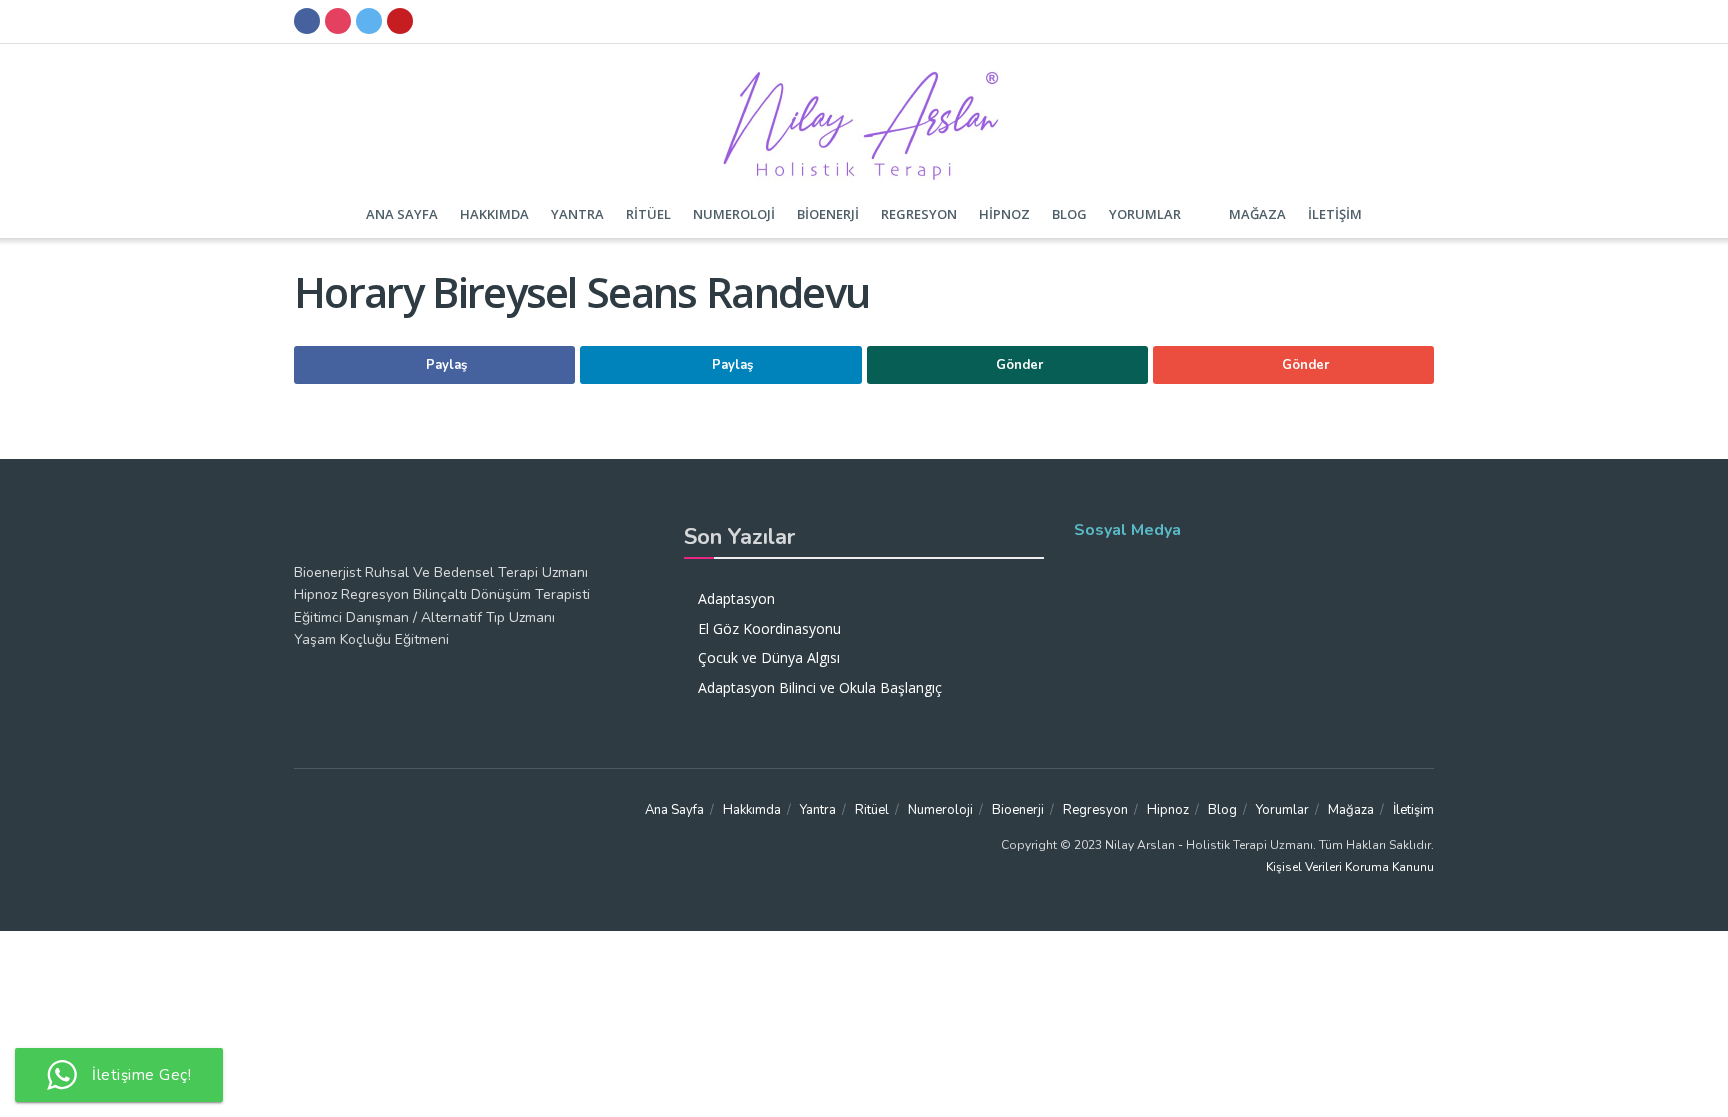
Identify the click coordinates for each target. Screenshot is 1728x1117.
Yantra (577, 214)
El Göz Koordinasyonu (769, 628)
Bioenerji (828, 214)
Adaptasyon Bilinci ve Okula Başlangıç (820, 687)
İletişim (1335, 214)
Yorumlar (1145, 214)
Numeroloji (734, 214)
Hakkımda (494, 214)
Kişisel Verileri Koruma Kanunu (1350, 867)
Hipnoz (1004, 214)
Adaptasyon (736, 598)
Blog (1069, 214)
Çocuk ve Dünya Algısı (769, 657)
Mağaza (1257, 214)
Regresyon (919, 214)
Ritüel (648, 214)
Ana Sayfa (402, 214)
